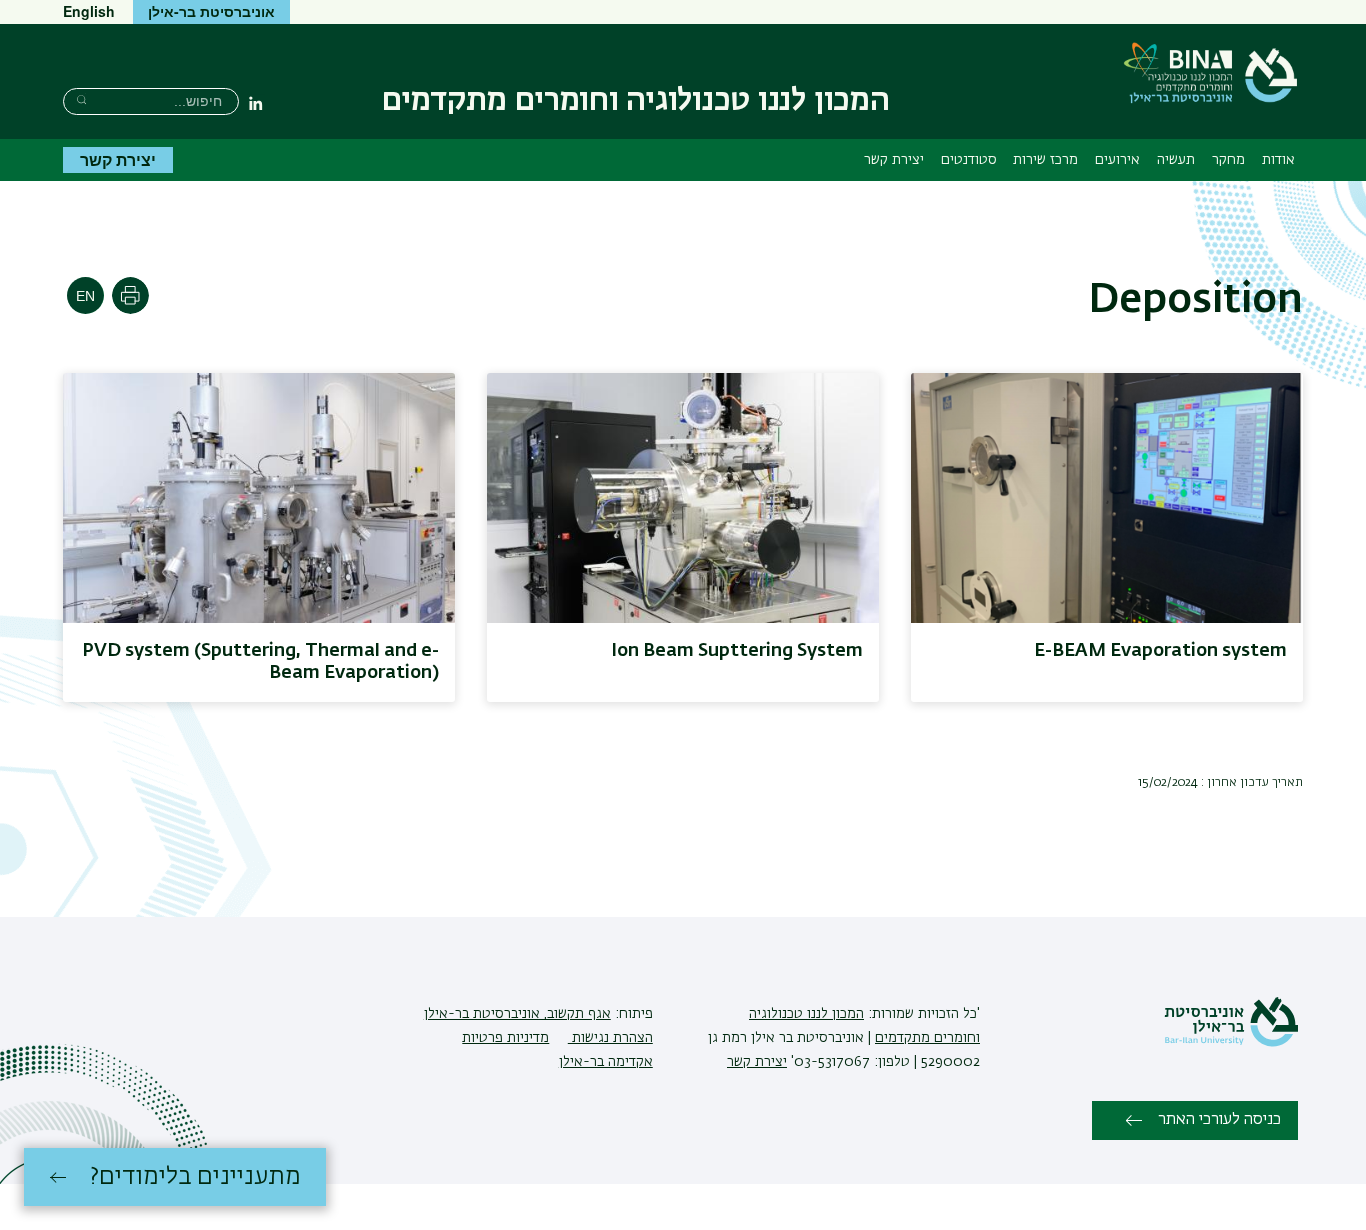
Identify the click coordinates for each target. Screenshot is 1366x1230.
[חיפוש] (81, 99)
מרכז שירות (1045, 160)
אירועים (1117, 160)
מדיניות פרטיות (505, 1038)
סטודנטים (969, 160)
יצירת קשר (894, 160)
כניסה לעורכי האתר (1219, 1120)
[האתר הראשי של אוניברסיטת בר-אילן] (1231, 1043)
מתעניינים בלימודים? (195, 1177)
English (89, 11)
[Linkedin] (256, 103)
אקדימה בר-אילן (606, 1062)
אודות (1278, 160)
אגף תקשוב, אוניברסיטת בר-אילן (517, 1014)
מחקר (1228, 160)
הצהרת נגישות (610, 1038)
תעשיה (1176, 160)
